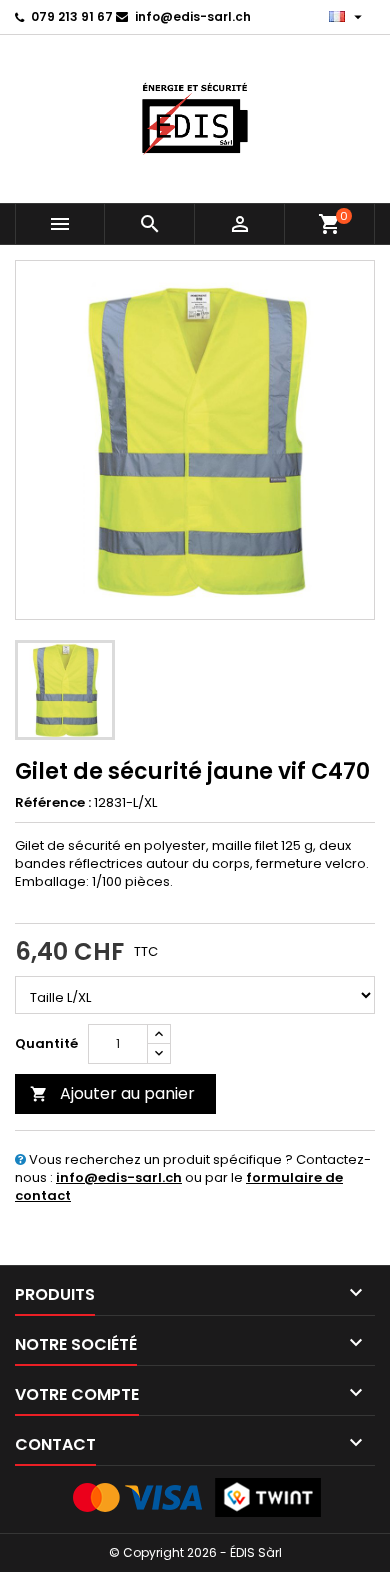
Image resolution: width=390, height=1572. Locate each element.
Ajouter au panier (112, 1093)
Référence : (53, 803)
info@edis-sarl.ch (193, 16)
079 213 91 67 (72, 16)
